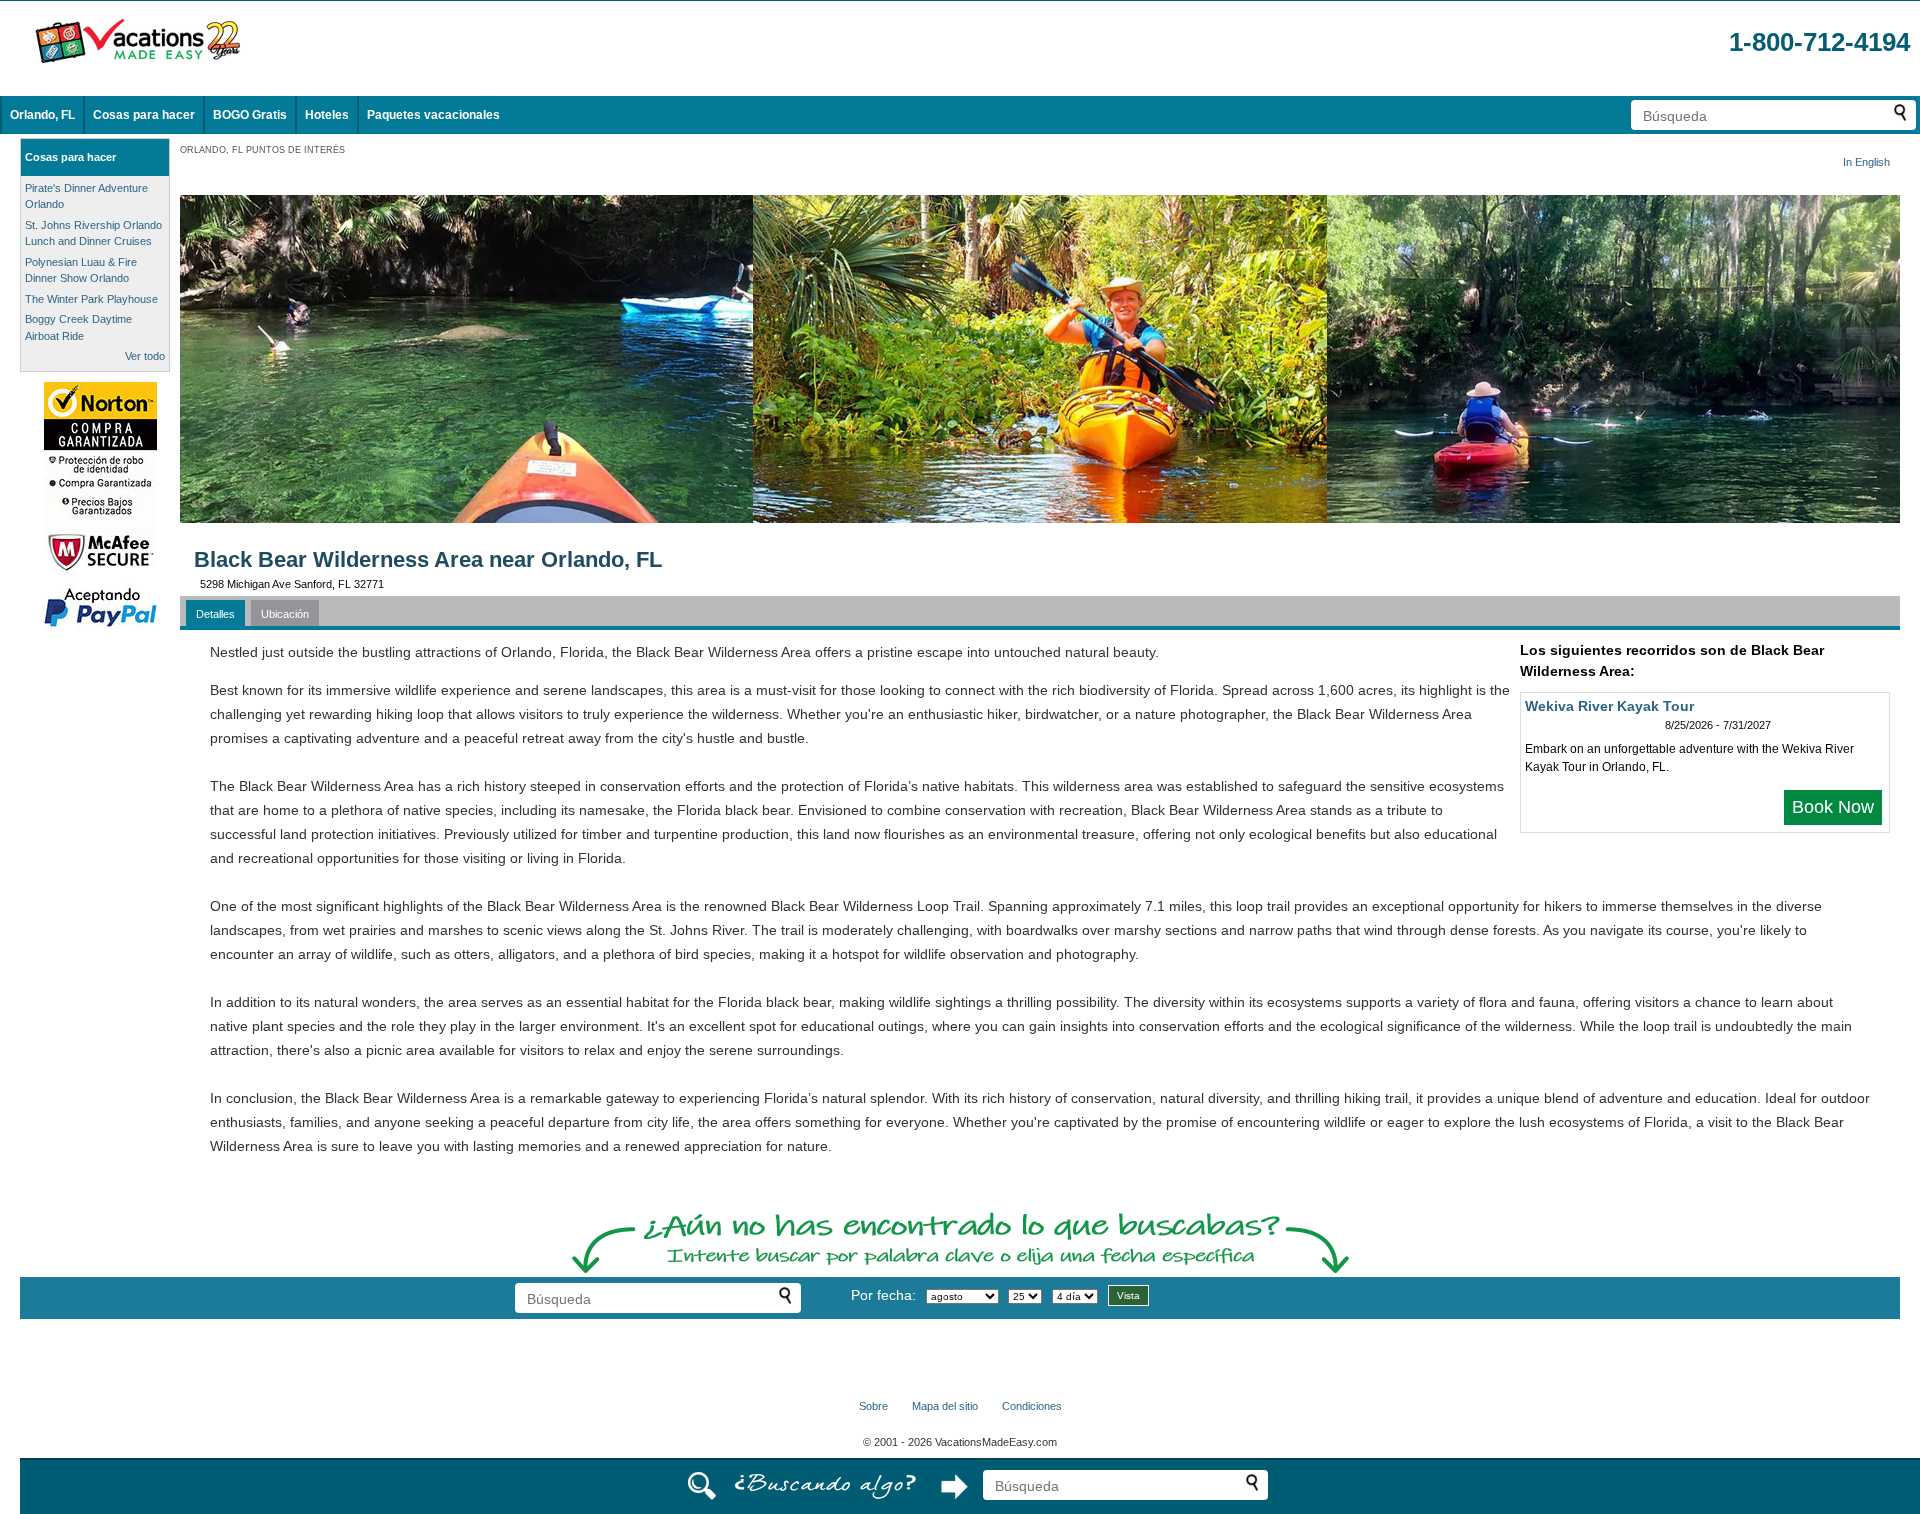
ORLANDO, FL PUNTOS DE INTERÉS (262, 150)
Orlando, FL (42, 115)
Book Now (1833, 807)
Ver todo (145, 356)
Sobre (873, 1406)
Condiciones (1032, 1406)
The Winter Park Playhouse (91, 299)
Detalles (215, 614)
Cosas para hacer (144, 115)
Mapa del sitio (945, 1406)
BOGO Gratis (250, 115)
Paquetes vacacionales (433, 115)
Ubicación (285, 614)
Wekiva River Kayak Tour (1609, 706)
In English (1866, 162)
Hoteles (327, 115)
